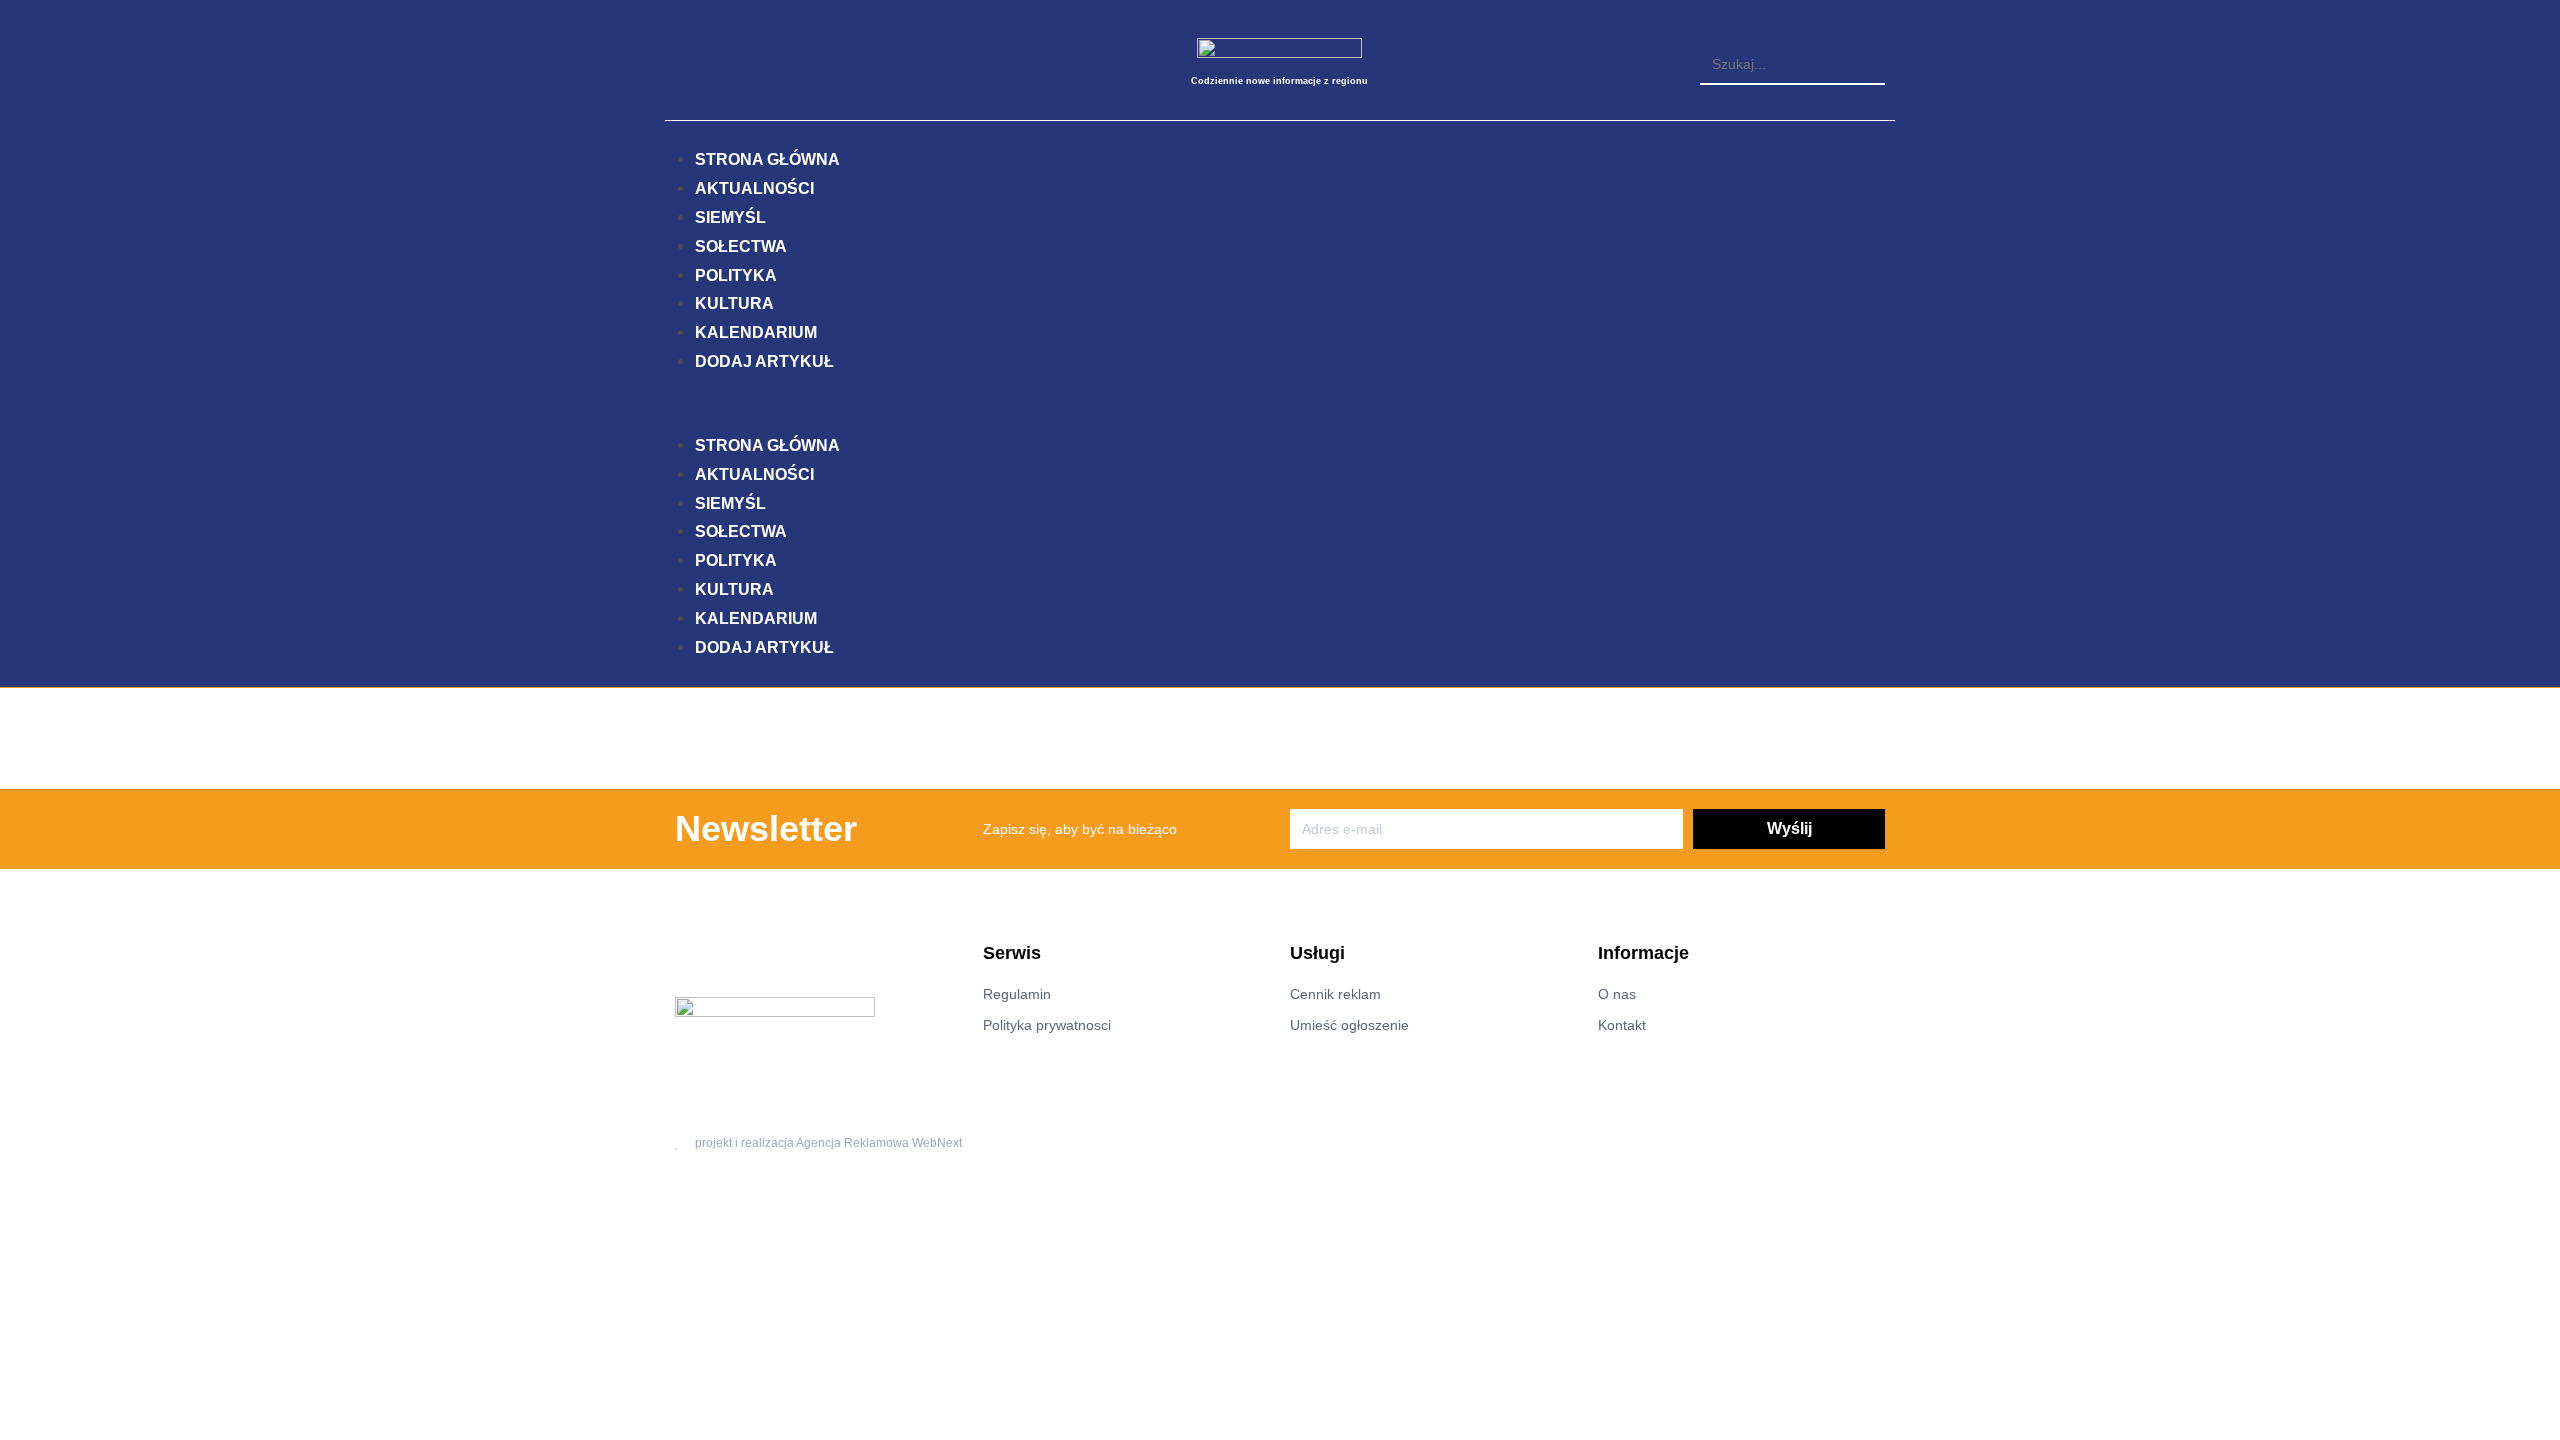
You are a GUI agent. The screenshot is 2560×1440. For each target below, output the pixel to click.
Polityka (736, 275)
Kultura (734, 303)
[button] (1792, 32)
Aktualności (754, 188)
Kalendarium (756, 332)
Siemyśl (730, 217)
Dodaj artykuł (764, 361)
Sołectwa (741, 246)
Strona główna (767, 159)
